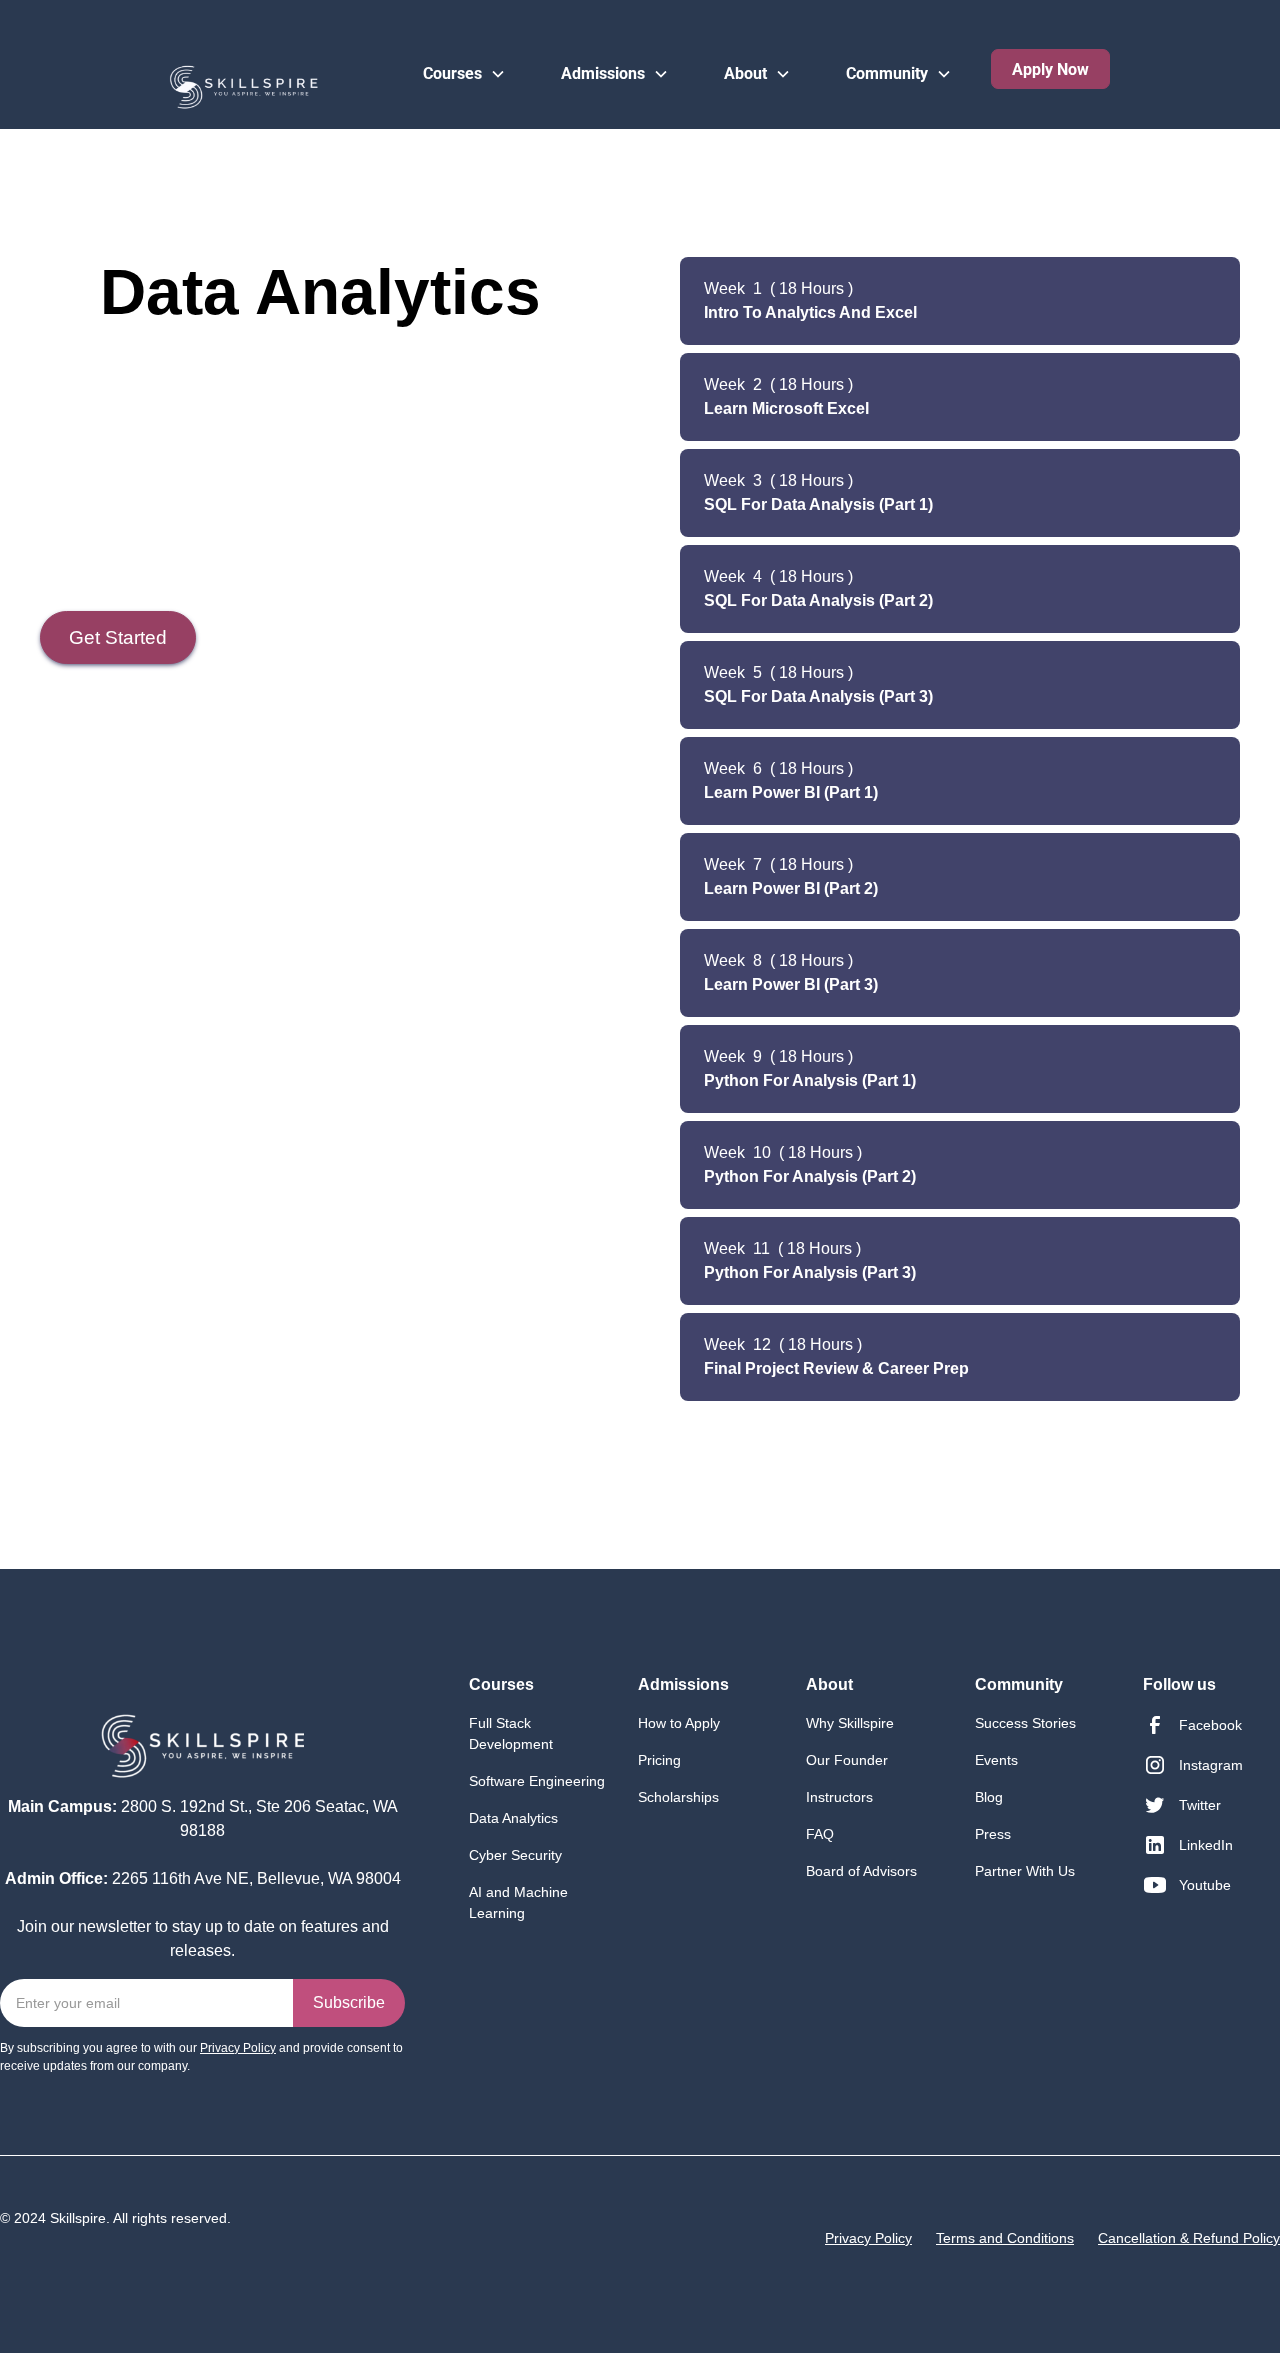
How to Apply (679, 1723)
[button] (464, 56)
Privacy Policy (868, 2238)
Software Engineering (537, 1781)
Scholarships (678, 1797)
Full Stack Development (511, 1733)
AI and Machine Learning (518, 1902)
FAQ (820, 1834)
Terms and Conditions (1005, 2238)
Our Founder (847, 1760)
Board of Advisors (861, 1871)
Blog (989, 1797)
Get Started (118, 637)
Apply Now (1050, 69)
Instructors (839, 1797)
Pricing (659, 1760)
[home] (178, 77)
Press (993, 1834)
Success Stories (1025, 1723)
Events (996, 1760)
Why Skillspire (850, 1723)
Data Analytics (513, 1818)
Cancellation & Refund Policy (1189, 2238)
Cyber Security (515, 1855)
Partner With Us (1025, 1871)
